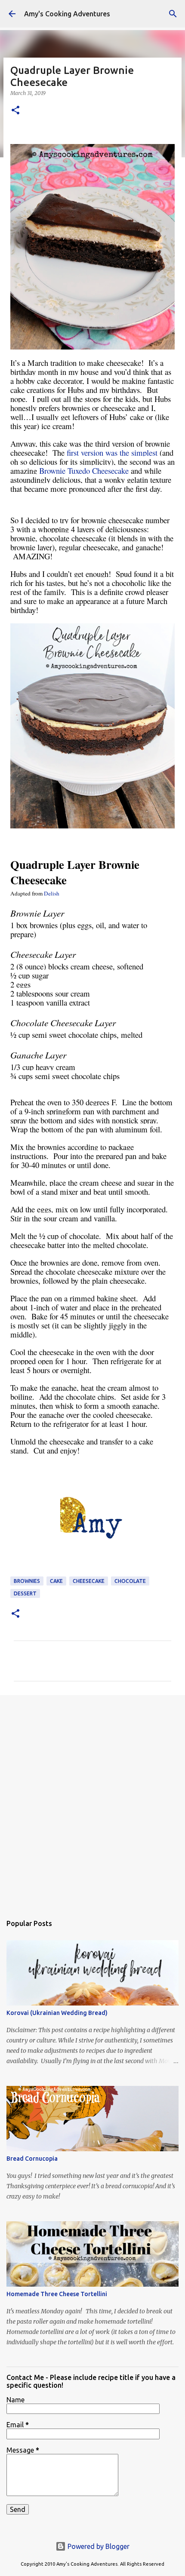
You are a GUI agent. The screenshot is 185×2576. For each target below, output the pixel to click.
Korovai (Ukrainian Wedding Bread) (57, 2013)
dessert (25, 1593)
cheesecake (89, 1581)
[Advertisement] (92, 1800)
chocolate (130, 1581)
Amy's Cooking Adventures (67, 14)
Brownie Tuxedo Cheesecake (84, 471)
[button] (15, 111)
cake (56, 1581)
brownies (27, 1581)
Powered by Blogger (98, 2546)
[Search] (173, 14)
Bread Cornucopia (32, 2159)
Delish (51, 893)
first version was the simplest (112, 452)
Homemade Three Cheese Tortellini (57, 2294)
